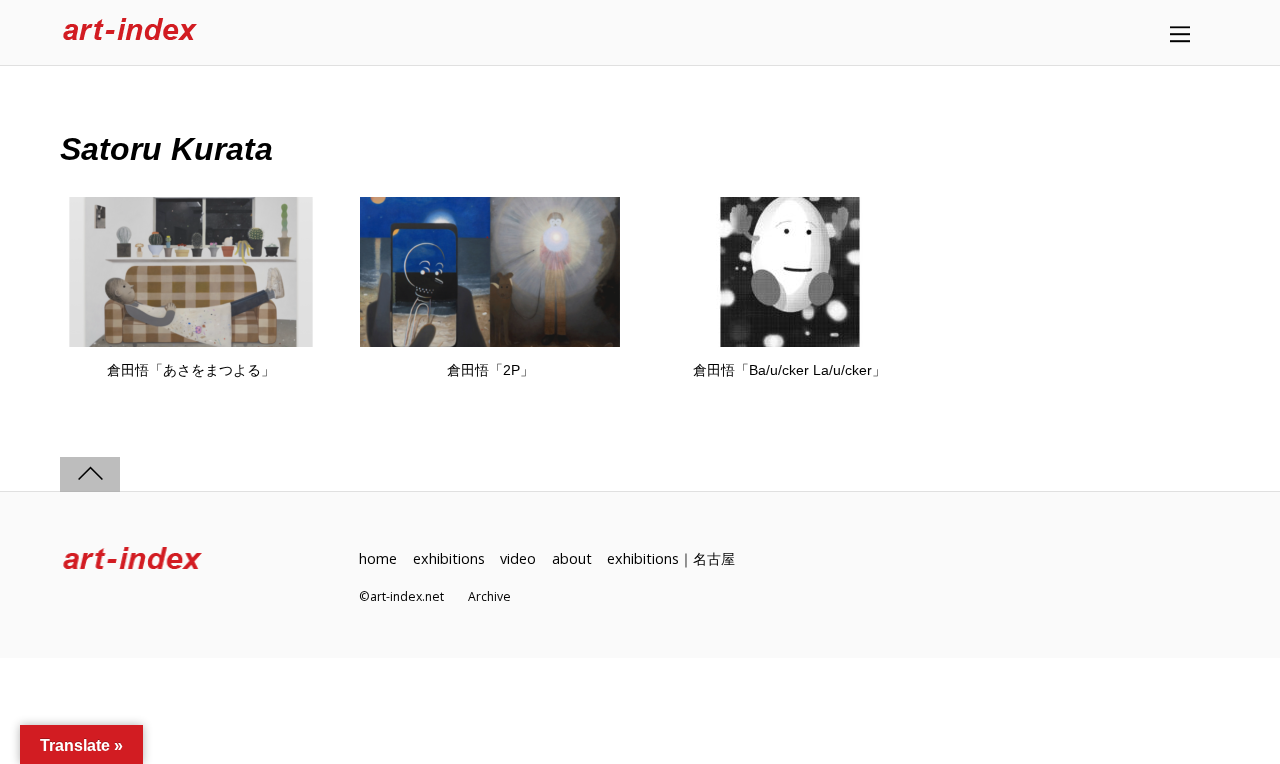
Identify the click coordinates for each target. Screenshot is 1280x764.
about (572, 558)
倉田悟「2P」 (490, 370)
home (378, 558)
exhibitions (449, 558)
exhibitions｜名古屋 (671, 558)
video (518, 558)
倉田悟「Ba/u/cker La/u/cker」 (789, 370)
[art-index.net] (130, 32)
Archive (489, 596)
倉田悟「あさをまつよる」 (191, 370)
